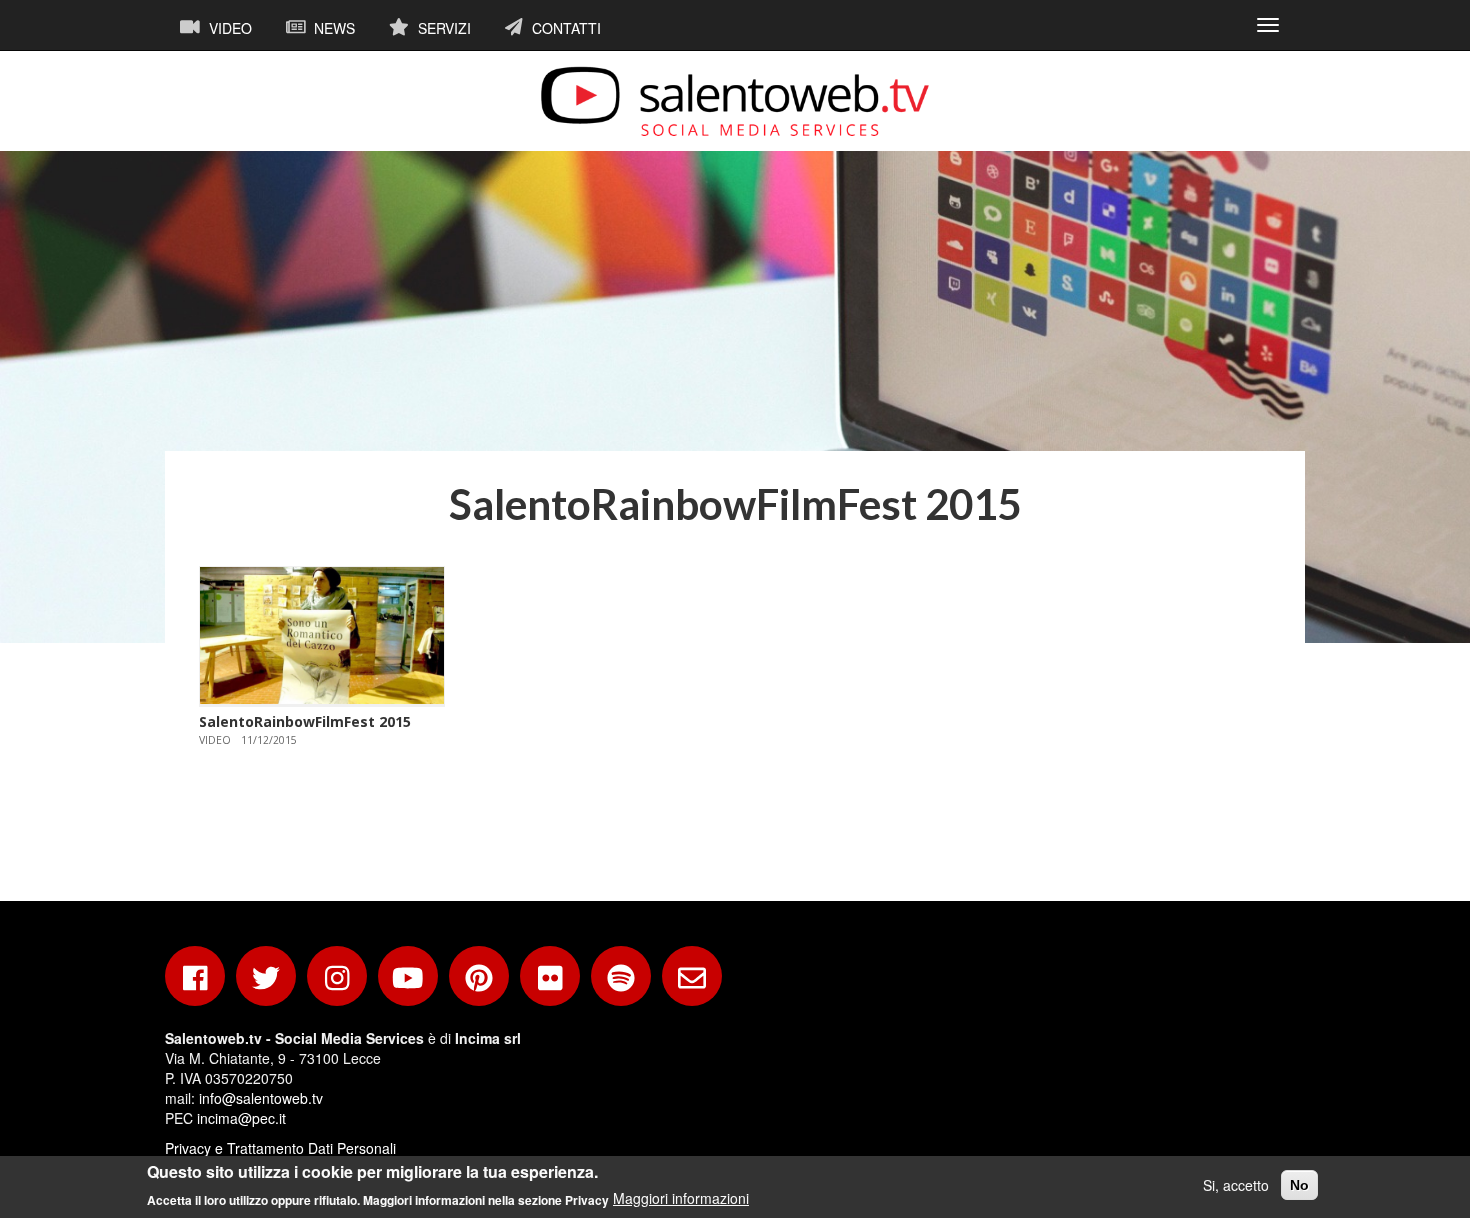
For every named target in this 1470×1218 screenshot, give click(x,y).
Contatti (564, 28)
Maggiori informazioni (681, 1198)
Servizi (442, 28)
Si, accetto (1236, 1185)
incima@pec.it (241, 1118)
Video (228, 28)
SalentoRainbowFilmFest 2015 (305, 721)
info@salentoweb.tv (261, 1098)
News (332, 28)
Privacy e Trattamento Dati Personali (280, 1148)
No (1299, 1185)
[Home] (735, 101)
